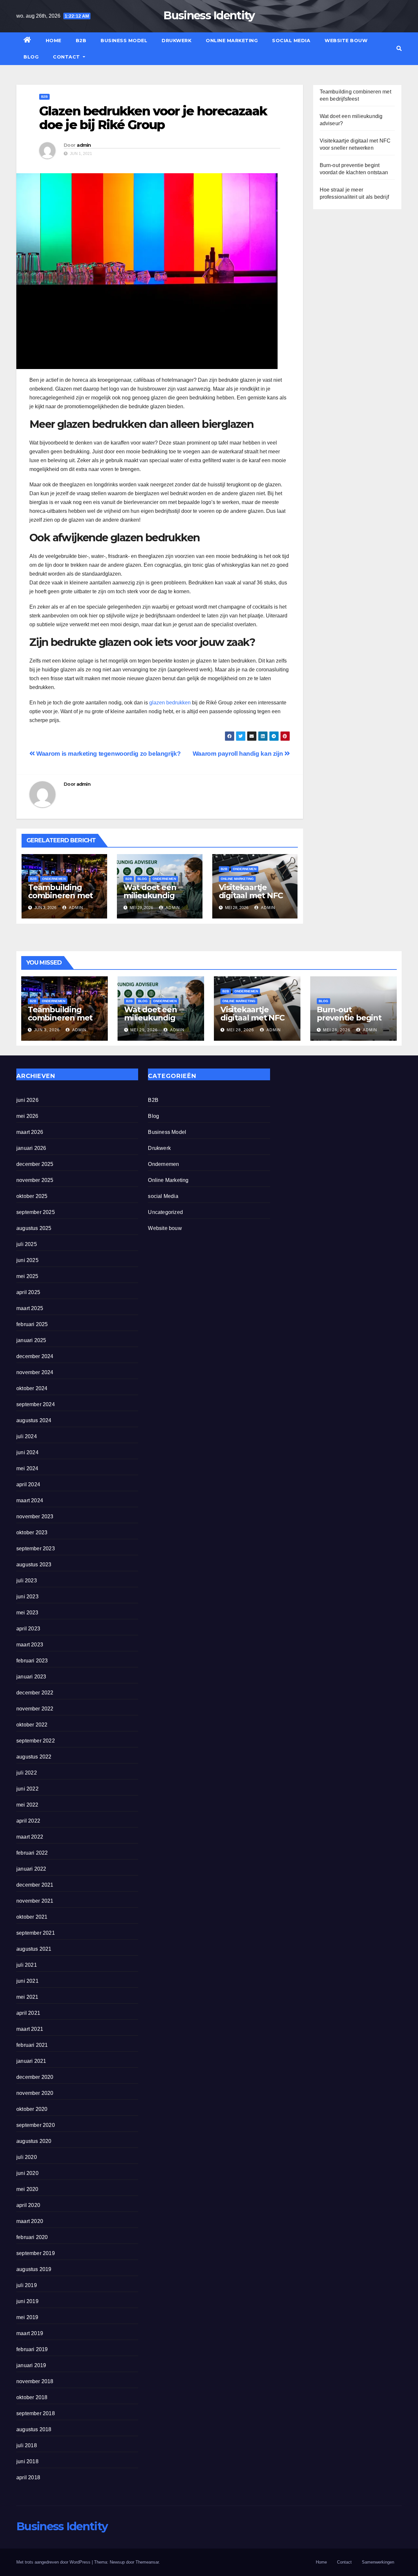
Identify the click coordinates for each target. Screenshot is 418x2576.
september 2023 (36, 1549)
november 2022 (35, 1709)
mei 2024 (27, 1468)
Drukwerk (177, 41)
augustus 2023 (34, 1565)
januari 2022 (31, 1869)
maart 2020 (30, 2221)
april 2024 (28, 1484)
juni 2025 (27, 1260)
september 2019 (36, 2253)
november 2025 (35, 1180)
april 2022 (28, 1821)
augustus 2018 (34, 2429)
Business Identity (209, 15)
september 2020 (36, 2125)
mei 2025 (27, 1276)
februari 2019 (32, 2349)
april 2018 (28, 2477)
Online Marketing (232, 41)
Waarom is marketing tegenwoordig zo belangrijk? (108, 754)
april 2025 (28, 1292)
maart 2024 (30, 1500)
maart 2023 (30, 1645)
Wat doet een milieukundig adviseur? (150, 895)
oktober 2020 (32, 2109)
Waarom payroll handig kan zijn (239, 754)
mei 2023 (27, 1613)
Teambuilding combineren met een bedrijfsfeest (61, 895)
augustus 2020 (34, 2141)
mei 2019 (27, 2317)
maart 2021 (30, 2029)
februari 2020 (32, 2237)
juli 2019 (27, 2285)
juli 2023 (27, 1581)
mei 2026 (27, 1116)
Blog (31, 57)
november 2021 (35, 1901)
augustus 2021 (34, 1949)
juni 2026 (27, 1100)
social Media (291, 41)
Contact (67, 57)
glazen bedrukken (170, 703)
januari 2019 (31, 2365)
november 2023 (35, 1516)
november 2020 (35, 2093)
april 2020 (28, 2205)
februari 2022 (32, 1853)
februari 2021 (32, 2045)
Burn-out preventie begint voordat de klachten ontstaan (352, 1022)
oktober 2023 (32, 1532)
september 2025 (36, 1212)
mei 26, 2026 (337, 1030)
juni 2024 (27, 1452)
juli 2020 (27, 2157)
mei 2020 (27, 2189)
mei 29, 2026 (144, 1030)
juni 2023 (27, 1597)
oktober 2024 (32, 1388)
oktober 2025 (32, 1196)
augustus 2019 (34, 2269)
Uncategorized (165, 1212)
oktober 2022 (32, 1725)
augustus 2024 (34, 1420)
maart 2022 (30, 1837)
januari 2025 (31, 1340)
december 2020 (35, 2077)
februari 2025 (32, 1324)
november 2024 (35, 1372)
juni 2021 (27, 1981)
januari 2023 (31, 1677)
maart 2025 (30, 1308)
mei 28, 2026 (240, 1030)
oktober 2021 (32, 1917)
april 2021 (28, 2013)
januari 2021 (31, 2061)
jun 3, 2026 (47, 1030)
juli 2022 (27, 1773)
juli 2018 (27, 2445)
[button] (399, 49)
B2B (81, 41)
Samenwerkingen (378, 2562)
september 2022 (36, 1741)
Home (54, 41)
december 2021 (35, 1885)
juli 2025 (27, 1244)
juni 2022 (27, 1789)
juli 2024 (27, 1436)
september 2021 (36, 1933)
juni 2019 (27, 2301)
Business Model (124, 41)
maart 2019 (30, 2333)
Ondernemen (54, 879)
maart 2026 (30, 1132)
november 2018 (35, 2381)
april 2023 (28, 1629)
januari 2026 (31, 1148)
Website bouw (346, 41)
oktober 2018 (32, 2397)
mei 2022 (27, 1805)
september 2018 (36, 2413)
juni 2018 (27, 2461)
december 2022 (35, 1693)
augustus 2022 (34, 1757)
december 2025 (35, 1164)
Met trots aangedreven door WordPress (54, 2562)
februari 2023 (32, 1661)
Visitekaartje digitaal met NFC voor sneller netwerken (251, 900)
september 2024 (36, 1404)
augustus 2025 (34, 1228)
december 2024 (35, 1356)
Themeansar (147, 2562)
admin (84, 145)
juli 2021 (27, 1965)
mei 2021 (27, 1997)
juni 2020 (27, 2173)
